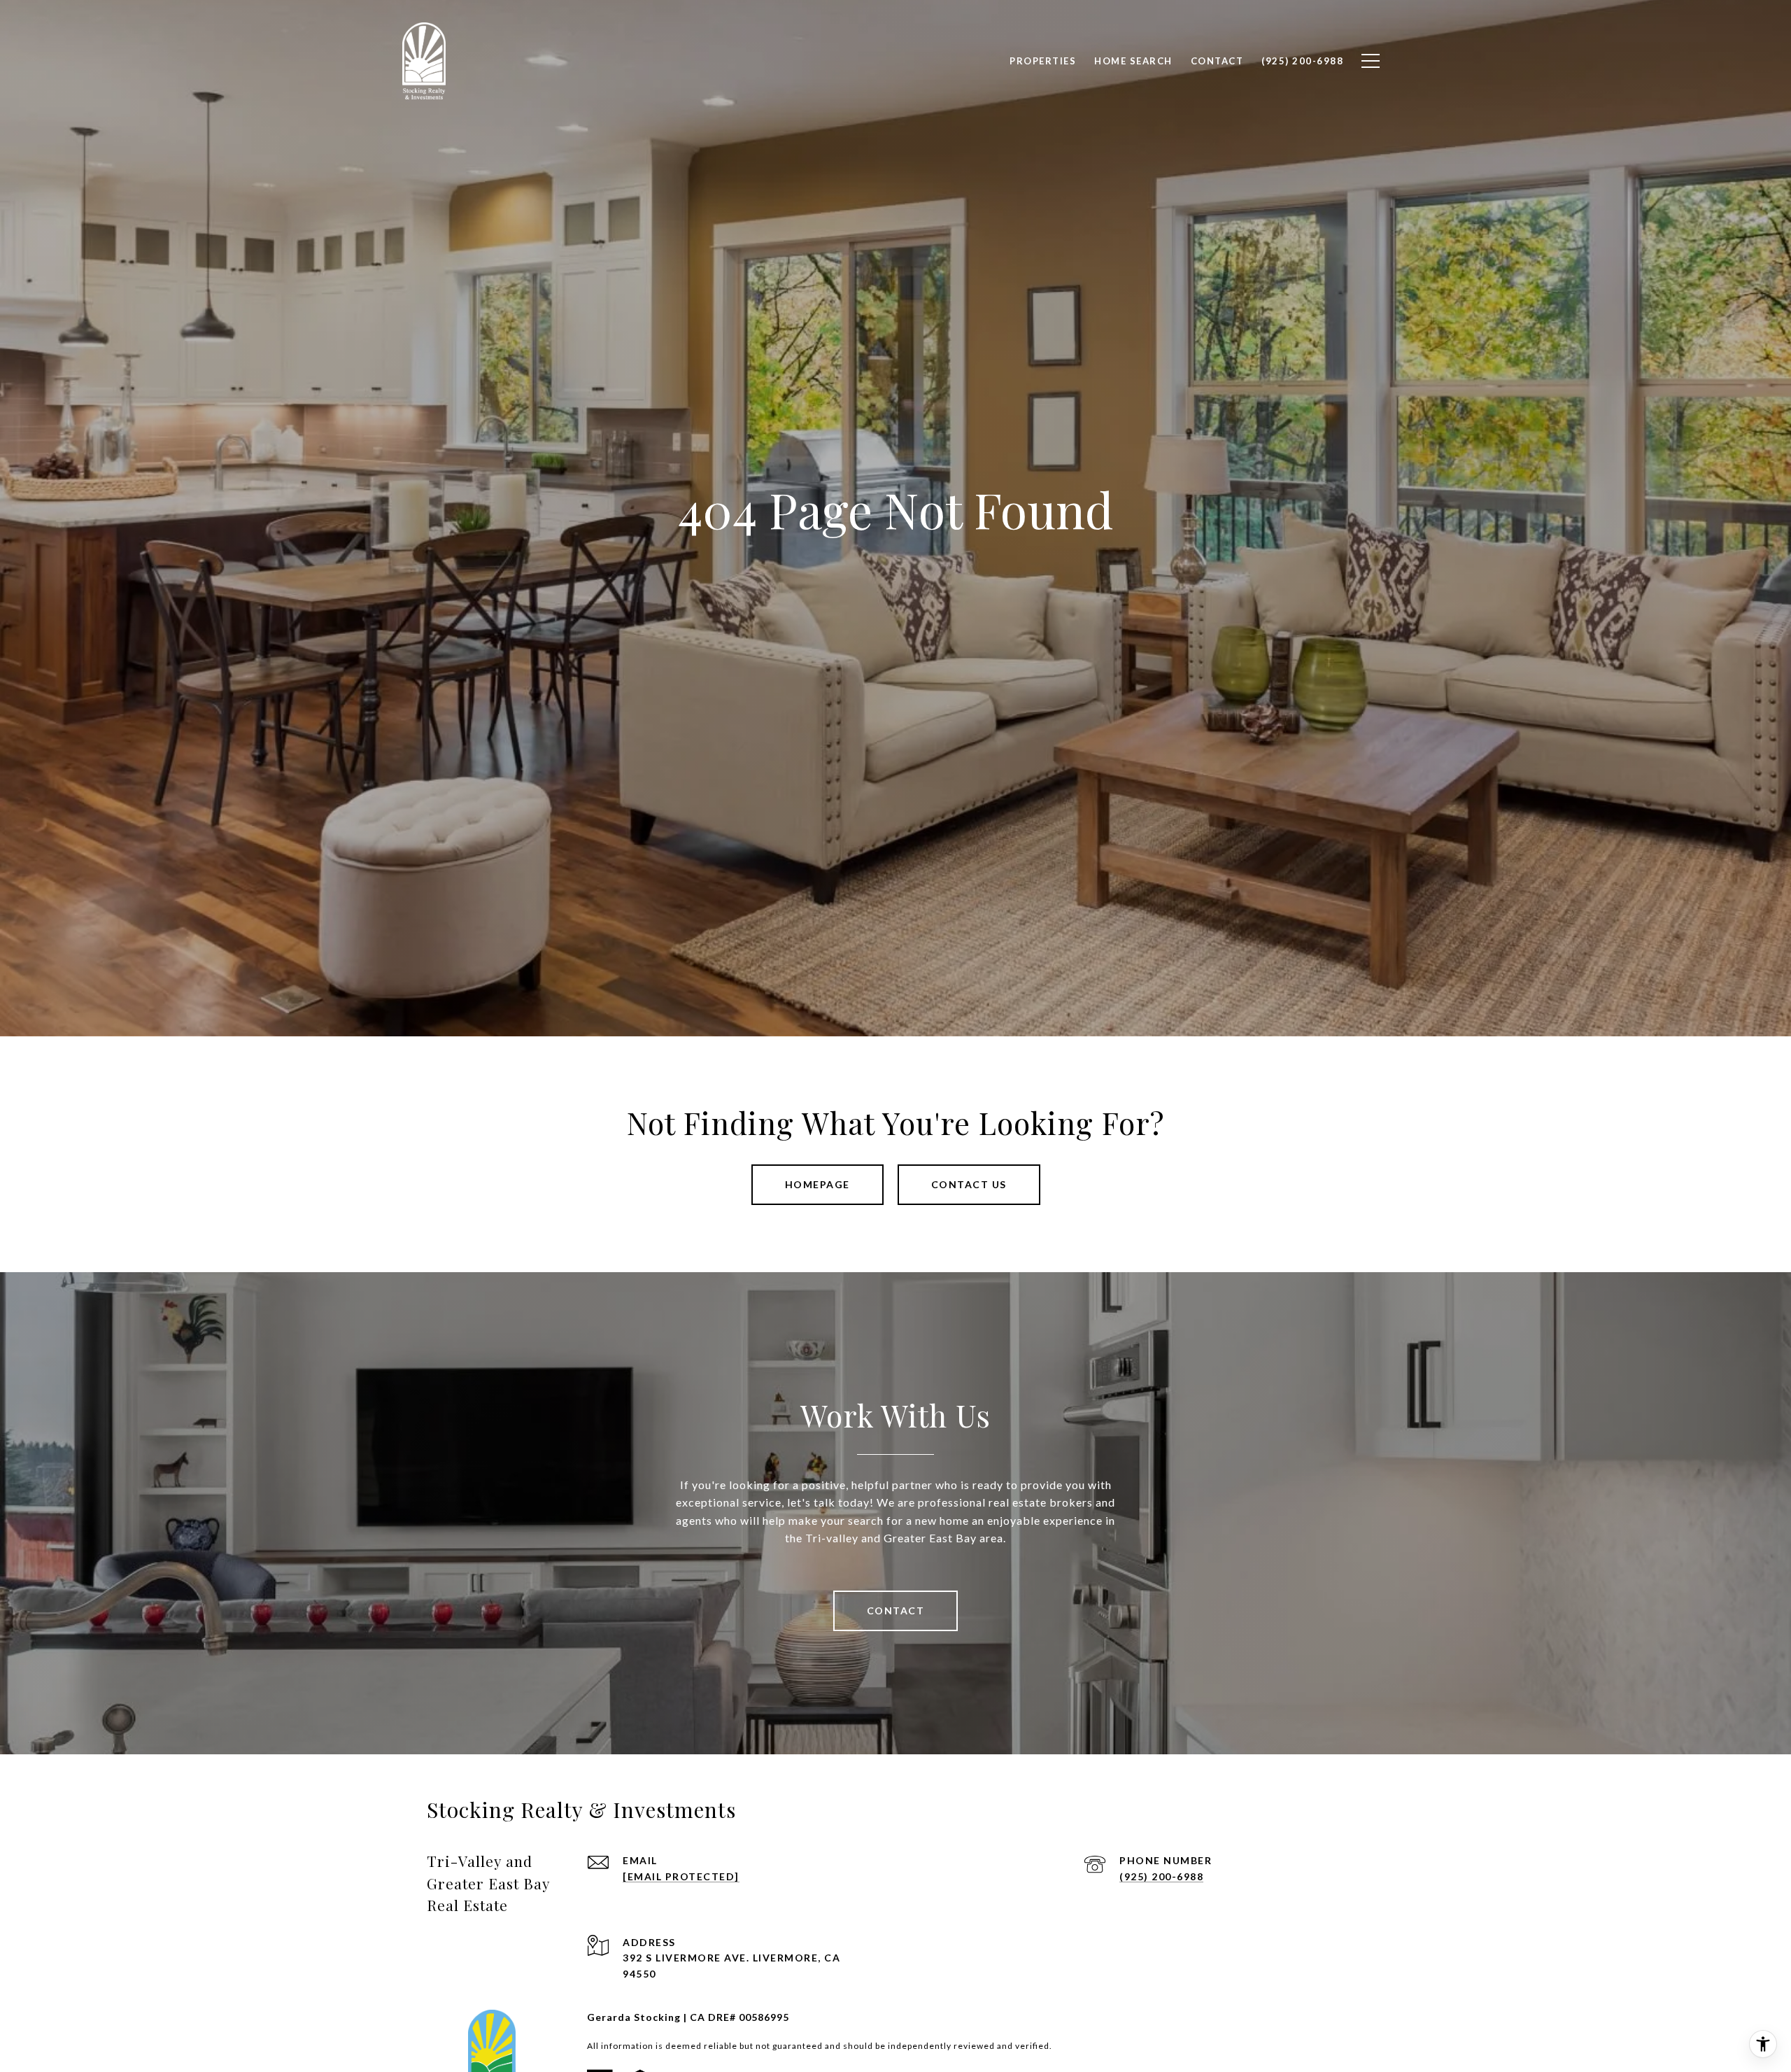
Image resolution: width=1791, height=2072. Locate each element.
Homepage (817, 1184)
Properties (1043, 61)
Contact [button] (896, 1611)
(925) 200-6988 (1161, 1876)
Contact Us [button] (969, 1184)
